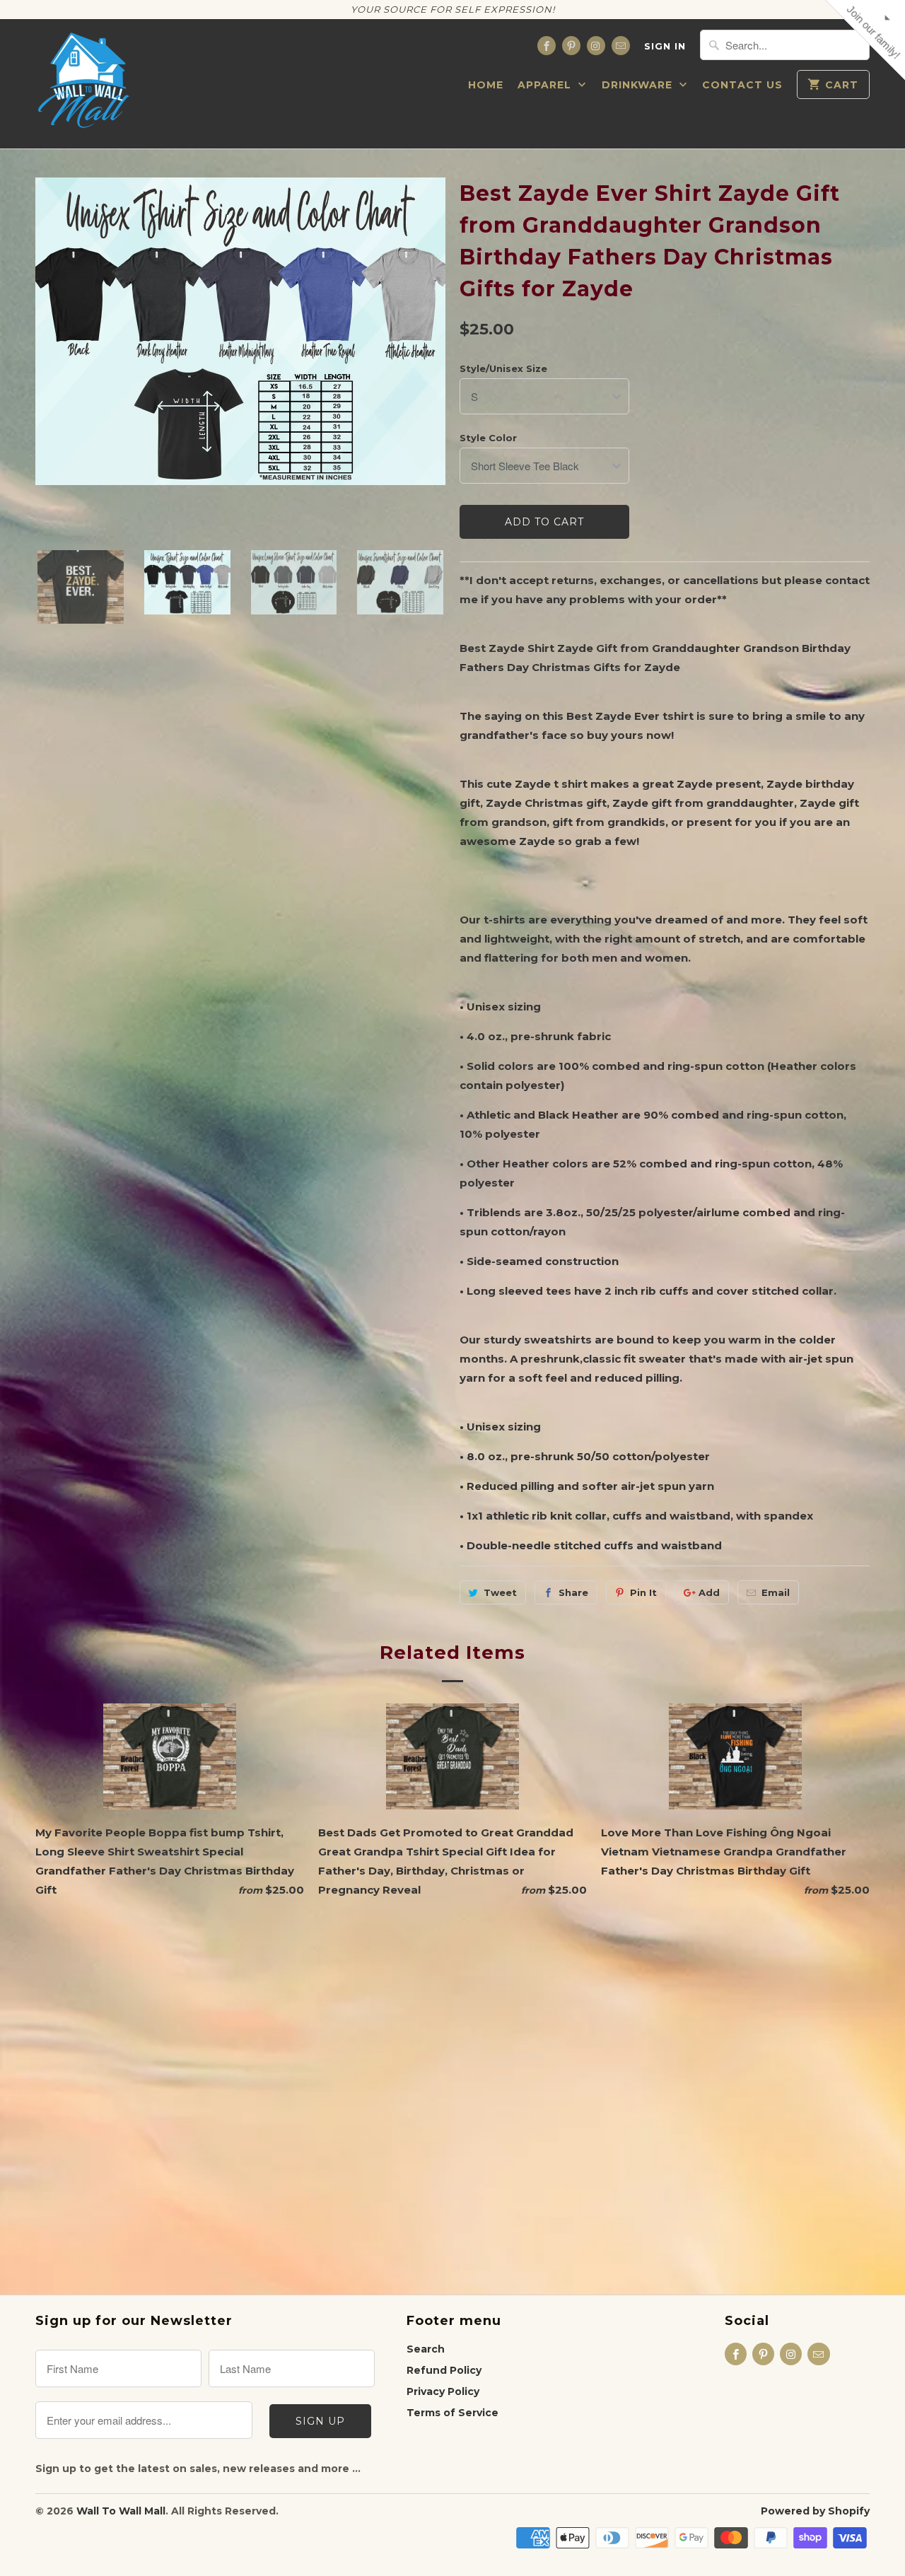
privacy (452, 420)
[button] (612, 103)
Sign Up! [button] (460, 316)
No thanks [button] (453, 343)
